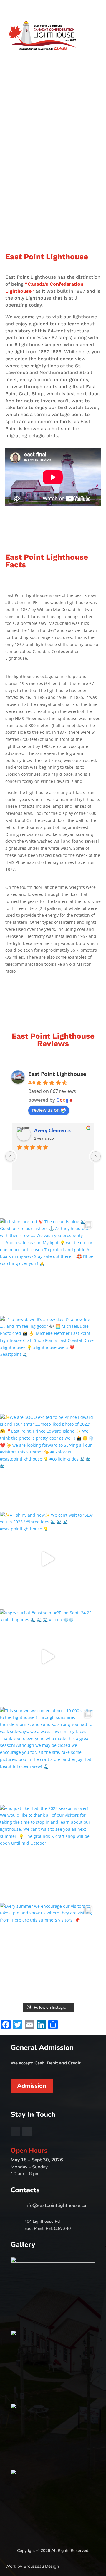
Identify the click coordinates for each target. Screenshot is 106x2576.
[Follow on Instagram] (96, 8)
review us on (46, 1110)
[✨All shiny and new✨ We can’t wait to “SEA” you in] (48, 1559)
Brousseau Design (41, 2566)
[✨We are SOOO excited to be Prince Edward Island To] (48, 1461)
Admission (32, 2086)
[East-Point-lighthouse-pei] (53, 2473)
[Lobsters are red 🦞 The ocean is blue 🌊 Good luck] (48, 1266)
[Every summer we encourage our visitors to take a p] (48, 1950)
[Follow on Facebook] (87, 8)
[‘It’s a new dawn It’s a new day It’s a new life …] (48, 1363)
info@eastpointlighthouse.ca (55, 2205)
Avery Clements (52, 1130)
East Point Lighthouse (57, 1074)
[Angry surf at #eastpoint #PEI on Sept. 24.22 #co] (48, 1657)
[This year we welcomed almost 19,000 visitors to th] (48, 1755)
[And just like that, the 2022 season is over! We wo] (48, 1852)
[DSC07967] (53, 2334)
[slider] (53, 2261)
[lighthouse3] (53, 2407)
